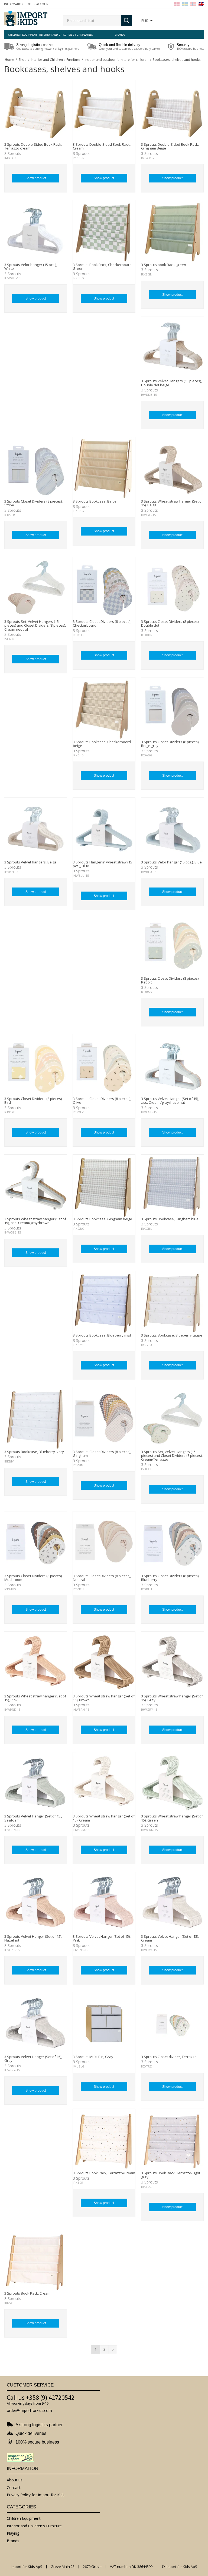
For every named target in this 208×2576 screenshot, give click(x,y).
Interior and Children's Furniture (55, 35)
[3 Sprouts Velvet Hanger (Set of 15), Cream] (172, 1903)
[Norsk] (193, 4)
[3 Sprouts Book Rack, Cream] (36, 2260)
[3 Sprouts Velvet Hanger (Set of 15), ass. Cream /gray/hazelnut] (172, 1066)
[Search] (126, 21)
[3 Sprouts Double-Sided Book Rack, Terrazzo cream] (36, 111)
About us (15, 2480)
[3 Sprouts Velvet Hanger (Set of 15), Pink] (104, 1903)
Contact (14, 2487)
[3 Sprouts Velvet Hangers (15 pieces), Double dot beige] (172, 348)
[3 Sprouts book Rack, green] (172, 232)
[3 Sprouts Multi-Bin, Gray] (104, 2024)
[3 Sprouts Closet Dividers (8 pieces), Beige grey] (172, 709)
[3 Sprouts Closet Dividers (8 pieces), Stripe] (36, 468)
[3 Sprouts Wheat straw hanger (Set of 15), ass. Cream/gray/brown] (36, 1186)
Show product (36, 178)
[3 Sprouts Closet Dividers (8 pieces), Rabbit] (172, 945)
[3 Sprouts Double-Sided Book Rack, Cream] (104, 111)
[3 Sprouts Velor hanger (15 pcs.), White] (36, 232)
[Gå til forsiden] (26, 19)
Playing (88, 35)
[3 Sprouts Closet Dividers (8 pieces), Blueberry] (172, 1543)
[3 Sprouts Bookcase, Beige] (104, 468)
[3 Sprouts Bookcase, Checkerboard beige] (104, 709)
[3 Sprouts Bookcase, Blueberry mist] (104, 1302)
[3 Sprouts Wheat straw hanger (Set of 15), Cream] (104, 1783)
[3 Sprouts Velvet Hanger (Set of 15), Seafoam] (36, 1783)
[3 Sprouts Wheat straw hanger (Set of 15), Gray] (172, 1663)
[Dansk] (177, 4)
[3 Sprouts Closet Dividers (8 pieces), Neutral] (104, 1543)
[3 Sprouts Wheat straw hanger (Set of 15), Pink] (36, 1663)
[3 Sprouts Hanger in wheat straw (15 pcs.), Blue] (104, 829)
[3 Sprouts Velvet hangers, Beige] (36, 829)
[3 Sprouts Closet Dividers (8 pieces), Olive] (104, 1066)
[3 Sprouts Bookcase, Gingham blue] (172, 1186)
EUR (145, 21)
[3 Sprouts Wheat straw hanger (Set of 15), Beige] (172, 468)
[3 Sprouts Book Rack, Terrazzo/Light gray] (172, 2140)
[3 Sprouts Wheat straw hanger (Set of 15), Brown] (104, 1663)
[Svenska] (185, 4)
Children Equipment (23, 35)
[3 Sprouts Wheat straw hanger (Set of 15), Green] (172, 1783)
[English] (201, 4)
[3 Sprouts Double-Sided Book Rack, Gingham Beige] (172, 111)
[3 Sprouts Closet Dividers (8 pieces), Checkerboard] (104, 588)
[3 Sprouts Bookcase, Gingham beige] (104, 1186)
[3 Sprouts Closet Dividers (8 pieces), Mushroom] (36, 1543)
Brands (120, 35)
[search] (92, 21)
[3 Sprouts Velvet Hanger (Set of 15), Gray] (36, 2024)
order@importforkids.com (29, 2410)
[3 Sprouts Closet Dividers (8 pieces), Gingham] (104, 1419)
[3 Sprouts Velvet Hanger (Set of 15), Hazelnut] (36, 1903)
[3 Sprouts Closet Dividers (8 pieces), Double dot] (172, 588)
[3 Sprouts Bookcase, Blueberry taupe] (172, 1302)
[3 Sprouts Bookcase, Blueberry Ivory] (36, 1419)
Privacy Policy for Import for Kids (36, 2495)
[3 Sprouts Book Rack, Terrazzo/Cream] (104, 2140)
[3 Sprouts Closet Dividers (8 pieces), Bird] (36, 1066)
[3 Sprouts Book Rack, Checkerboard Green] (104, 232)
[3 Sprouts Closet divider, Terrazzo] (172, 2024)
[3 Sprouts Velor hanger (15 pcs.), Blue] (172, 829)
